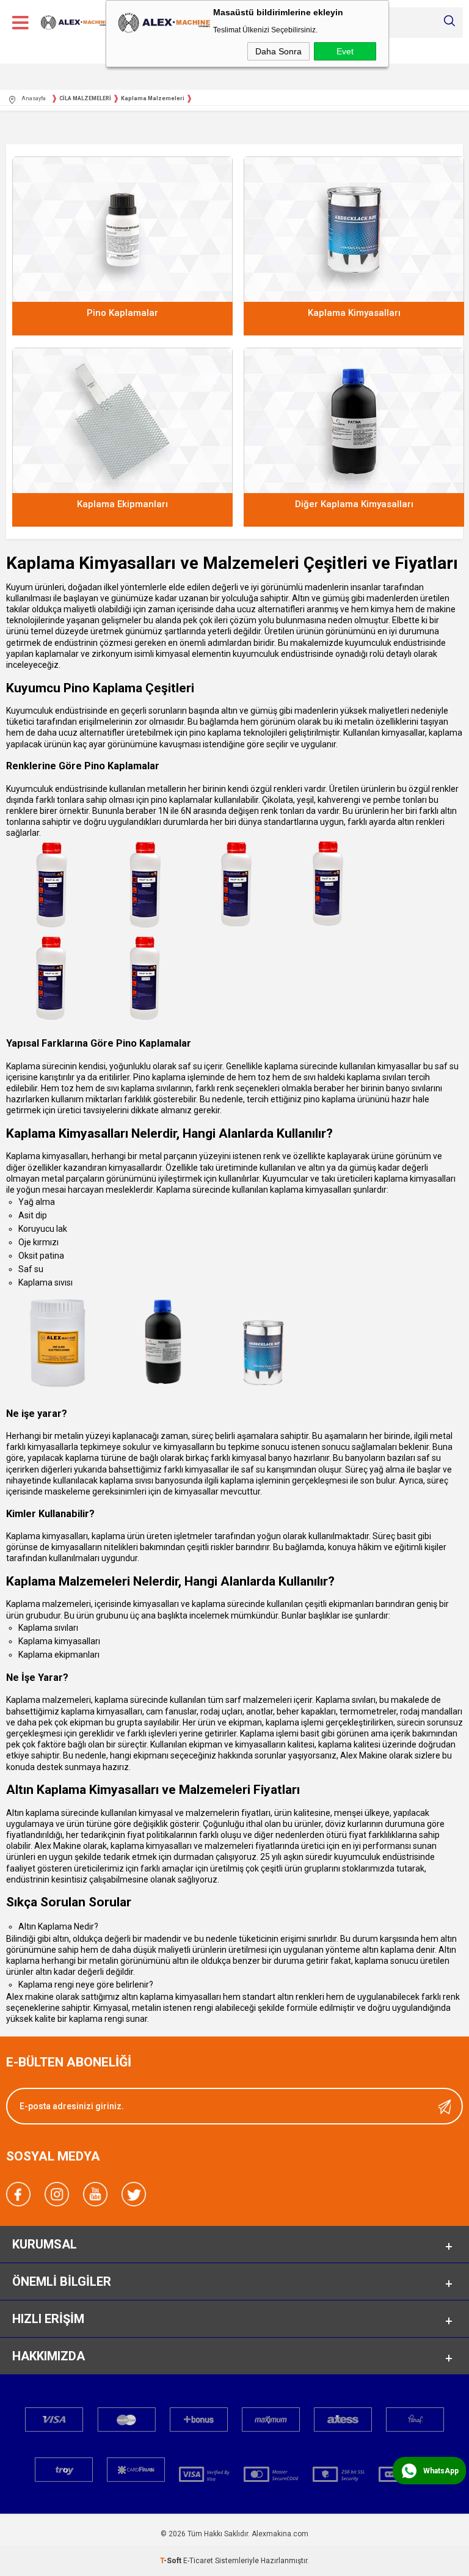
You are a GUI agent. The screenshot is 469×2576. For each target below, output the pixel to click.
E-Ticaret (198, 2561)
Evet (345, 51)
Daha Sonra (278, 51)
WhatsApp (441, 2471)
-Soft (172, 2561)
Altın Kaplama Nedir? (58, 1927)
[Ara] (449, 21)
